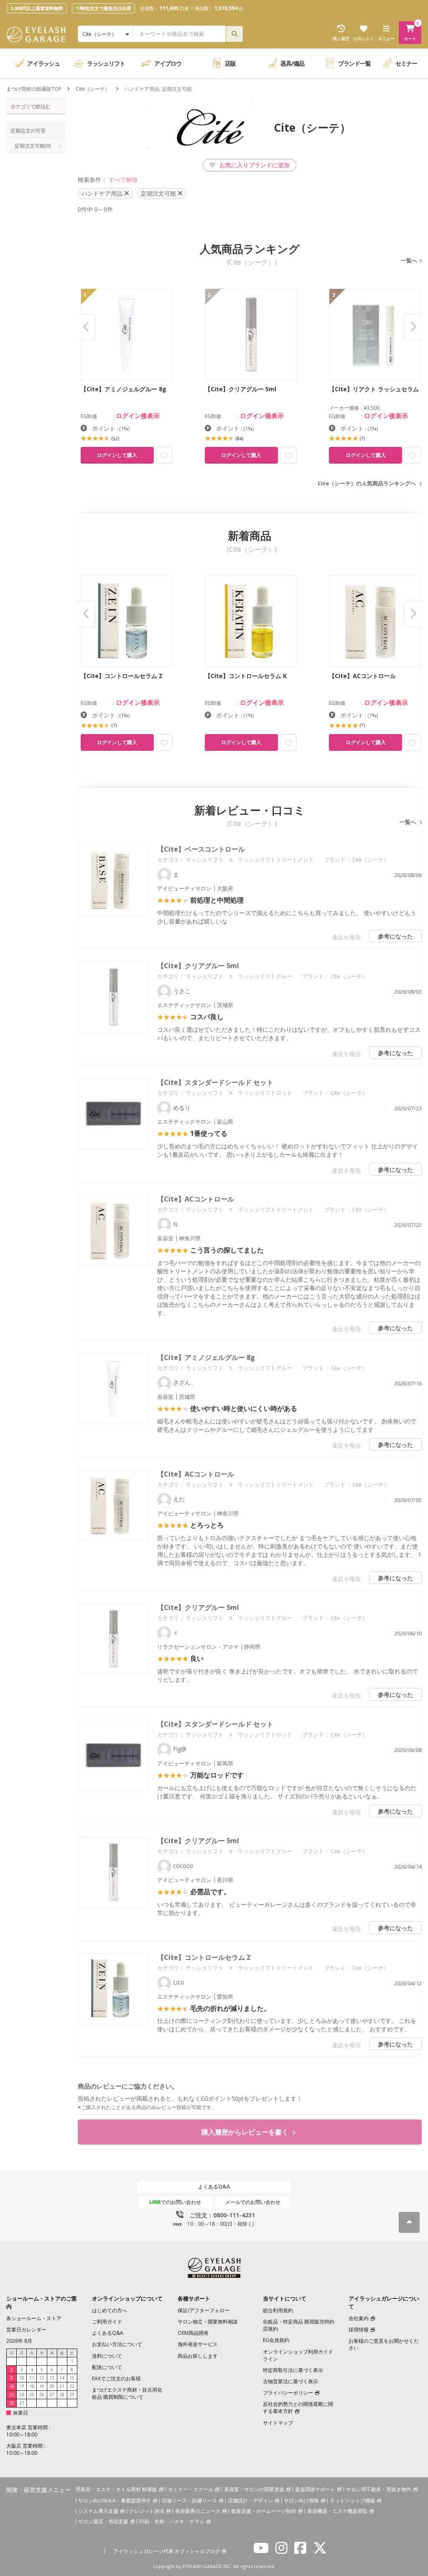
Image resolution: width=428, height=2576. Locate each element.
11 (32, 2378)
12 (42, 2378)
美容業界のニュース (198, 2511)
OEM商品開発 (193, 2333)
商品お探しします (198, 2356)
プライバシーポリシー (288, 2393)
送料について (107, 2356)
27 (52, 2395)
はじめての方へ (110, 2310)
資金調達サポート (315, 2489)
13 (52, 2378)
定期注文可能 (33, 146)
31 (22, 2403)
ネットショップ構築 (352, 2501)
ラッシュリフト (106, 63)
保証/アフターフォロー (204, 2310)
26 (42, 2395)
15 (72, 2378)
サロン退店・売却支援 (103, 2521)
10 (22, 2378)
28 (62, 2395)
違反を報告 (346, 937)
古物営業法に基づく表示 (290, 2381)
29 (72, 2395)
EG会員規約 (276, 2340)
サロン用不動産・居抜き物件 (379, 2489)
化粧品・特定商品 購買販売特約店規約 (299, 2325)
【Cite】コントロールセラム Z (204, 1957)
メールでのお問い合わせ (253, 2202)
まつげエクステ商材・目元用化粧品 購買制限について (127, 2393)
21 (62, 2386)
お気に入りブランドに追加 (254, 165)
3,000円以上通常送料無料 (37, 8)
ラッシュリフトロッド (265, 1093)
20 (52, 2386)
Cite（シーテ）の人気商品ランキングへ (367, 483)
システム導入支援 (98, 2511)
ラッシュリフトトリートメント (276, 860)
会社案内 (359, 2318)
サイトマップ (278, 2423)
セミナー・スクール (191, 2489)
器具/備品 (292, 63)
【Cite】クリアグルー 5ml (198, 966)
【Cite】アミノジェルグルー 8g (206, 1357)
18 (32, 2386)
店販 (230, 63)
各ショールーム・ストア (34, 2318)
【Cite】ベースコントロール (201, 849)
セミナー (406, 63)
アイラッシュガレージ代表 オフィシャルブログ (167, 2551)
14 (62, 2378)
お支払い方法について (117, 2344)
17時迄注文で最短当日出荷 (103, 8)
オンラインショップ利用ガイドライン (298, 2355)
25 (32, 2395)
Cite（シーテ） (93, 89)
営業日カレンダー (26, 2330)
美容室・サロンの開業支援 (254, 2489)
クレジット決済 (147, 2511)
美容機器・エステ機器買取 (337, 2511)
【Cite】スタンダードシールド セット (215, 1082)
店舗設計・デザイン (250, 2501)
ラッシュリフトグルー (265, 976)
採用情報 (359, 2330)
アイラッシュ (43, 63)
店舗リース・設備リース (189, 2501)
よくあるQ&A (214, 2187)
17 (22, 2386)
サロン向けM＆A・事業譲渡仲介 (115, 2501)
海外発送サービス (198, 2344)
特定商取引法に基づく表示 (293, 2370)
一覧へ (409, 260)
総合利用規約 (278, 2310)
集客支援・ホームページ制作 (264, 2511)
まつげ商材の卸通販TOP (34, 89)
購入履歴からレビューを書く (246, 2132)
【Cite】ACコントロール (196, 1199)
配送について (107, 2367)
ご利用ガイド (107, 2322)
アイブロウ (168, 63)
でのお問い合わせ (175, 2202)
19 (42, 2386)
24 (22, 2395)
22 (72, 2386)
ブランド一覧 (354, 63)
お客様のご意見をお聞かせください (384, 2344)
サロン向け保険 (301, 2501)
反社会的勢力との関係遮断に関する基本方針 (298, 2408)
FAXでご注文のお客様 (116, 2378)
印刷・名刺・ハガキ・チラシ (172, 2521)
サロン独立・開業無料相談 (208, 2322)
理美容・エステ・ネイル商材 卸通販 (116, 2489)
